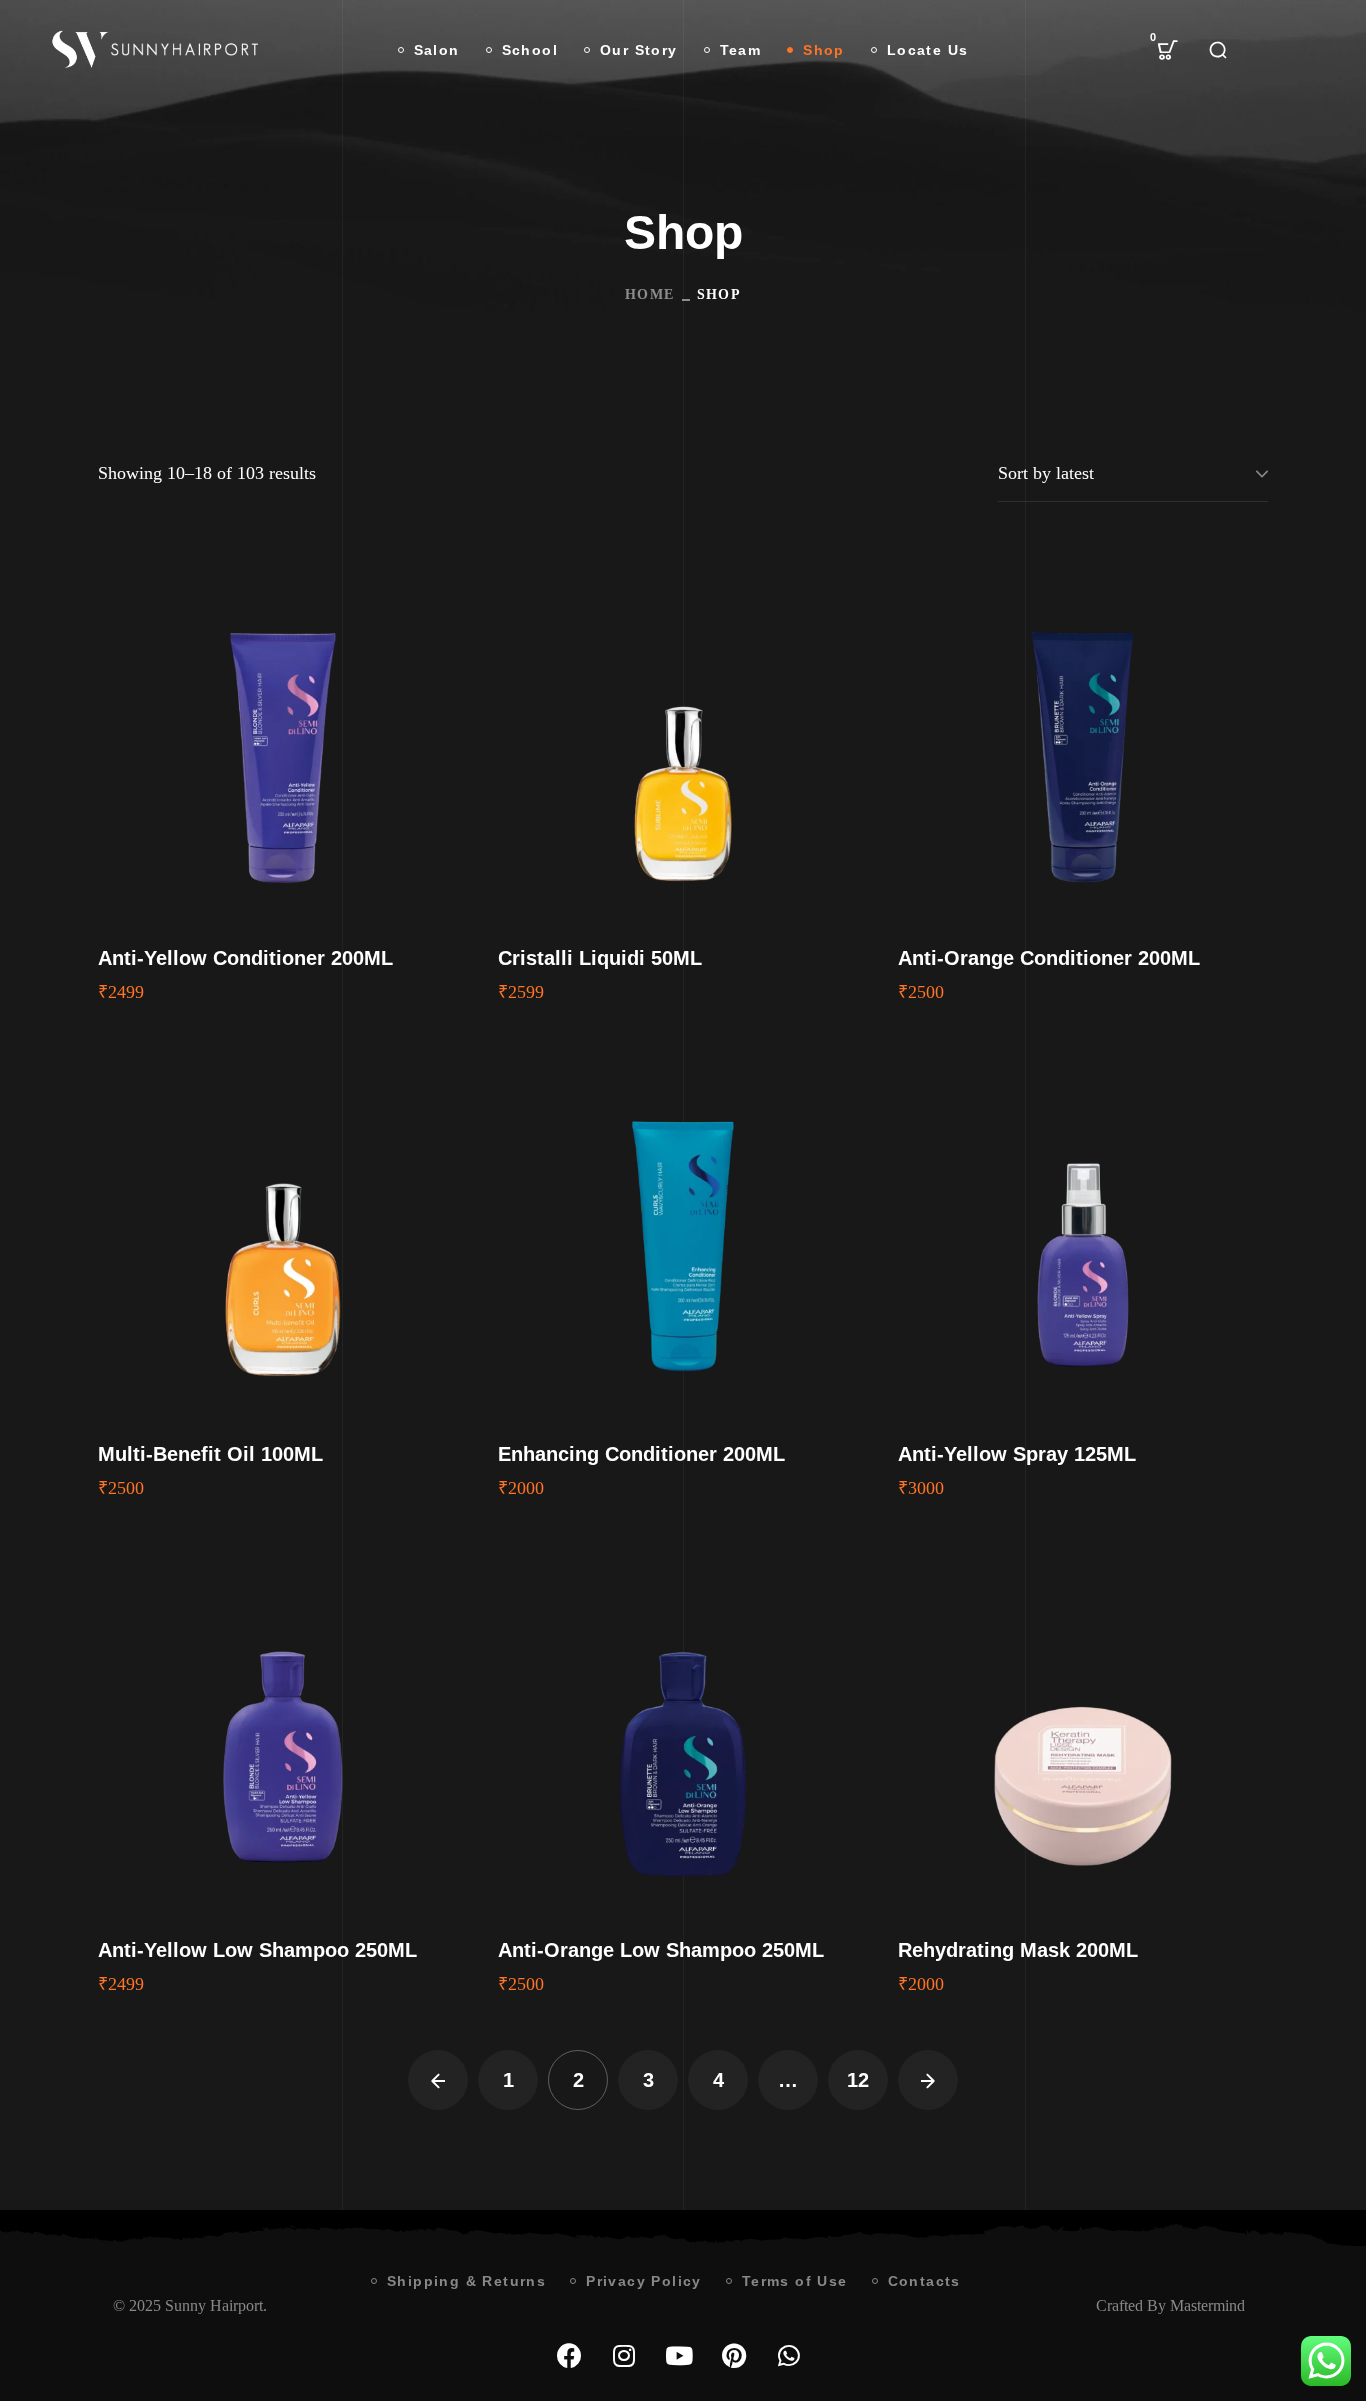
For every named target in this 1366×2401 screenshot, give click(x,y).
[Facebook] (569, 2356)
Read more (283, 736)
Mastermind (1207, 2305)
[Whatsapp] (789, 2356)
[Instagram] (624, 2356)
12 (858, 2080)
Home (650, 294)
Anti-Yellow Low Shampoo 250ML (257, 1950)
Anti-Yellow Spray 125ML (1017, 1454)
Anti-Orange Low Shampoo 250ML (661, 1950)
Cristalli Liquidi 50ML (600, 958)
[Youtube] (679, 2356)
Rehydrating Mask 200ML (1018, 1950)
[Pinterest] (734, 2356)
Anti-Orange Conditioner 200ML (1049, 958)
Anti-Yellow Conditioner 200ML (245, 958)
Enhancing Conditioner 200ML (641, 1454)
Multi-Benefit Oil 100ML (210, 1454)
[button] (1168, 50)
